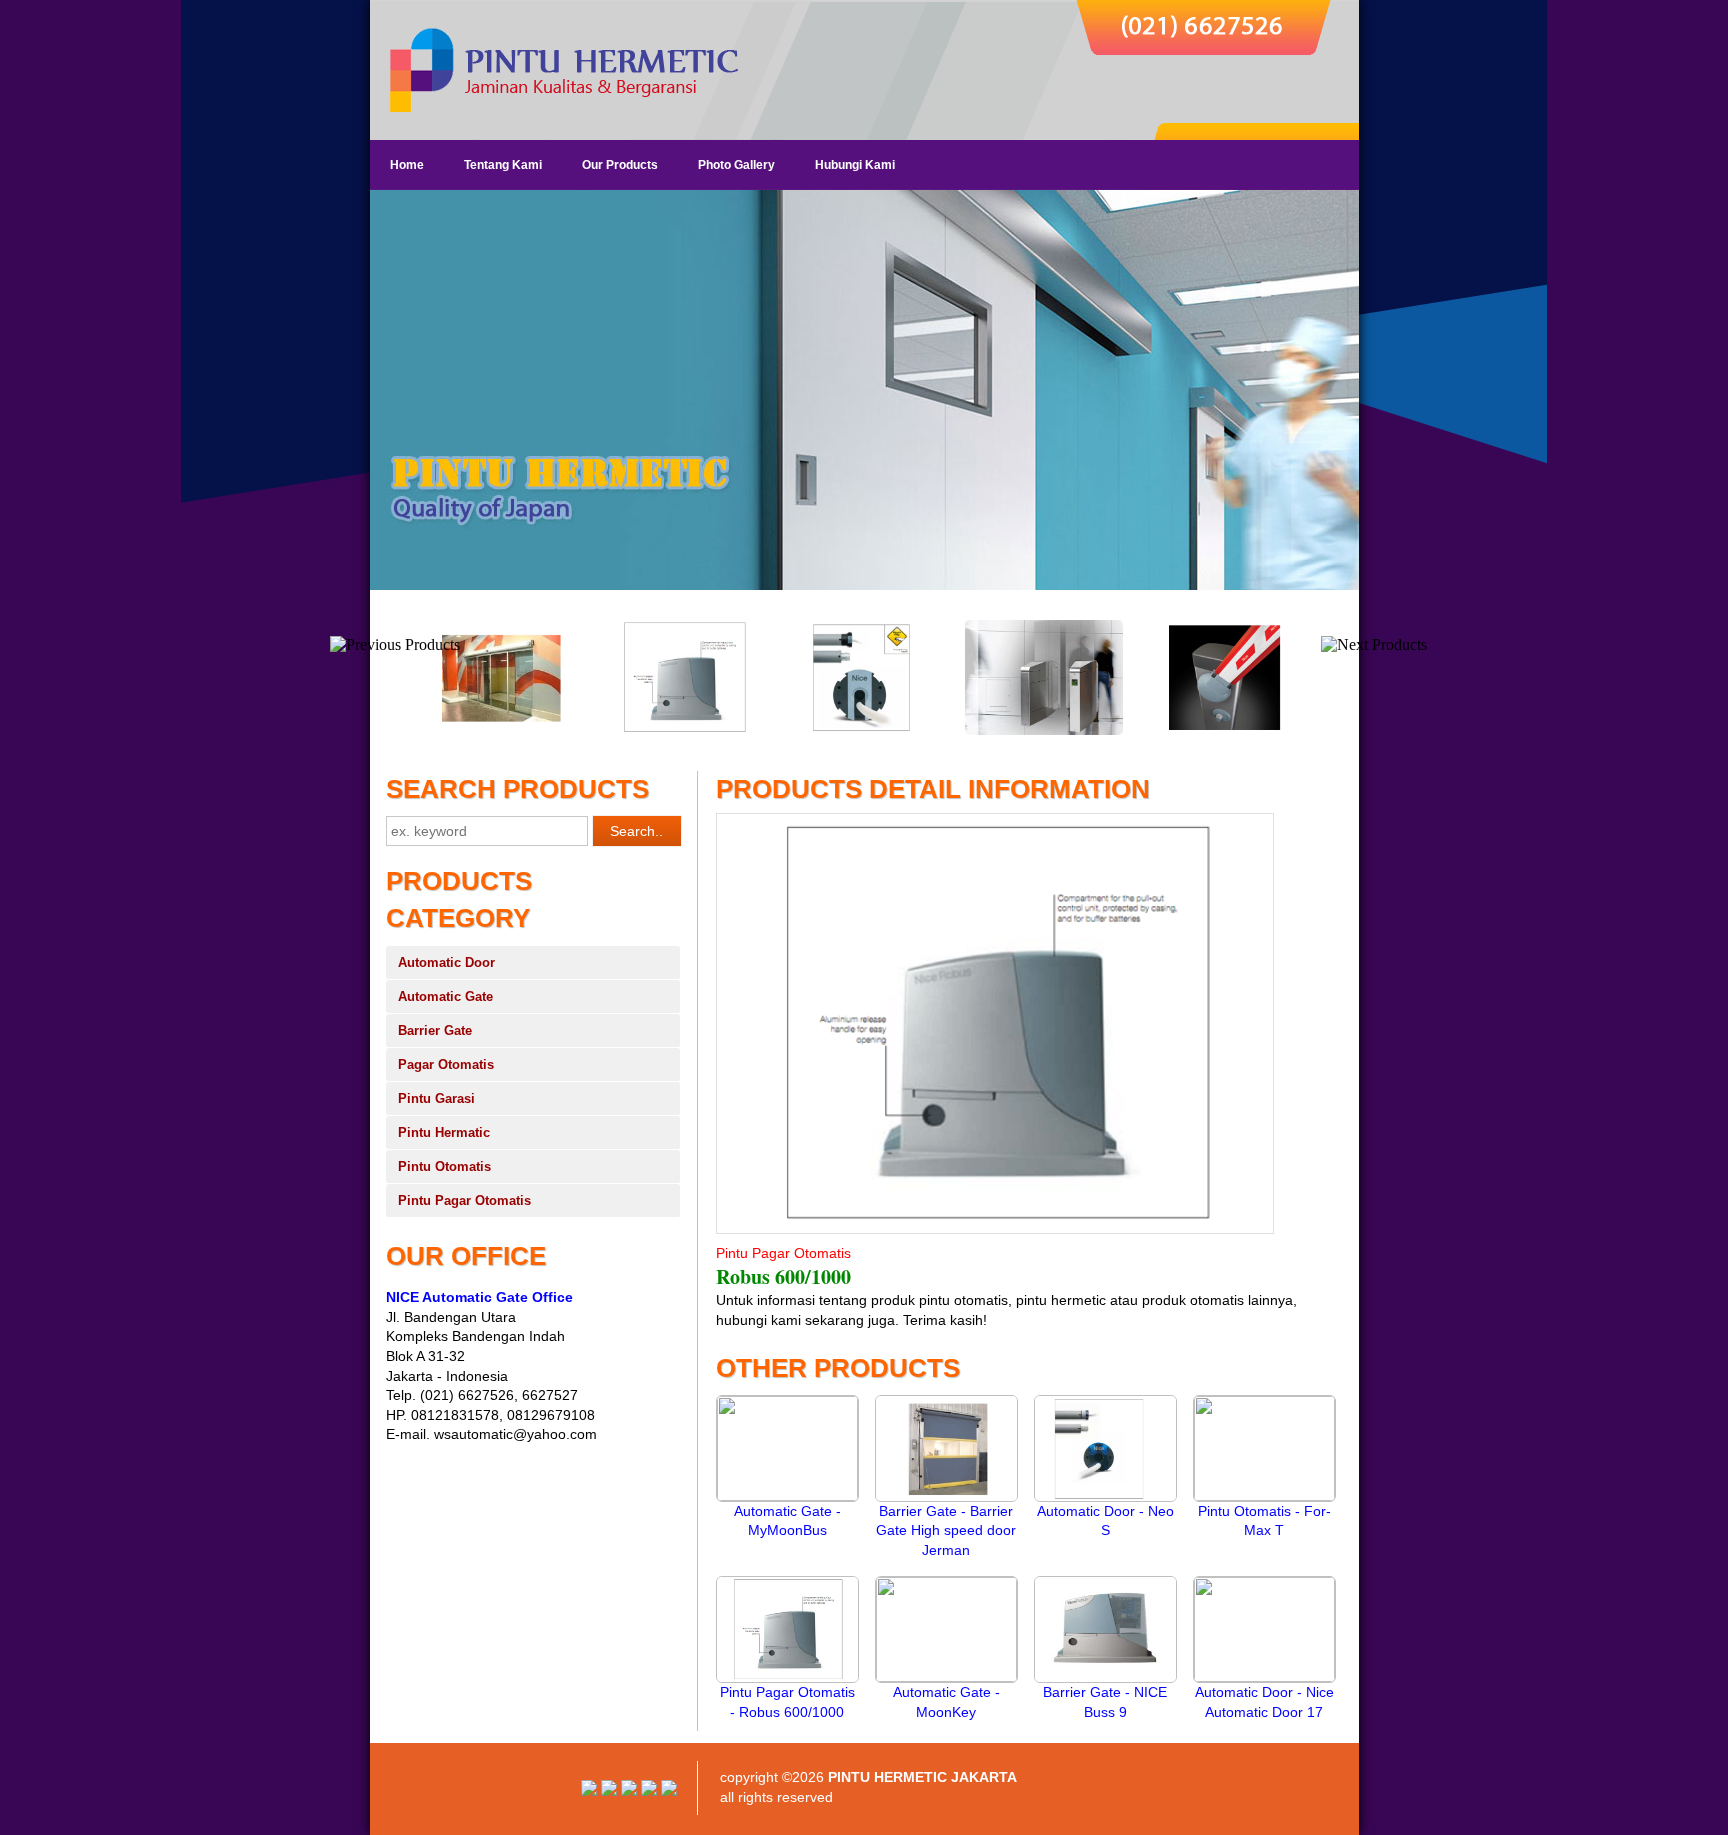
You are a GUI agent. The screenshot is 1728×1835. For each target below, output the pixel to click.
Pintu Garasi (436, 1098)
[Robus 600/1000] (682, 731)
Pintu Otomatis (444, 1166)
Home (407, 165)
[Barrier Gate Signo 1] (1222, 731)
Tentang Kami (503, 165)
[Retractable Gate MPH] (1042, 731)
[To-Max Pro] (862, 731)
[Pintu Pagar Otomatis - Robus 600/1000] (787, 1678)
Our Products (620, 165)
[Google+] (629, 1791)
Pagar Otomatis (446, 1064)
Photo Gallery (736, 165)
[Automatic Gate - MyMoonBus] (787, 1496)
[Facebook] (669, 1791)
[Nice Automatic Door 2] (502, 731)
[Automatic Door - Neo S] (1105, 1497)
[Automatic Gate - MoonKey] (946, 1677)
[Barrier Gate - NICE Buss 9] (1105, 1678)
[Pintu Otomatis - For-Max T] (1264, 1496)
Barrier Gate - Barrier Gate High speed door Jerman (946, 1530)
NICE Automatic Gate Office (479, 1297)
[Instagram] (589, 1791)
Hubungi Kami (855, 165)
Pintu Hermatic (444, 1132)
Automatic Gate (445, 996)
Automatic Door (446, 962)
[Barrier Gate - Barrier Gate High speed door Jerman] (946, 1497)
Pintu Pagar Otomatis (464, 1200)
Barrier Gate (435, 1030)
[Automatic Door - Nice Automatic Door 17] (1264, 1677)
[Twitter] (649, 1791)
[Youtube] (609, 1791)
